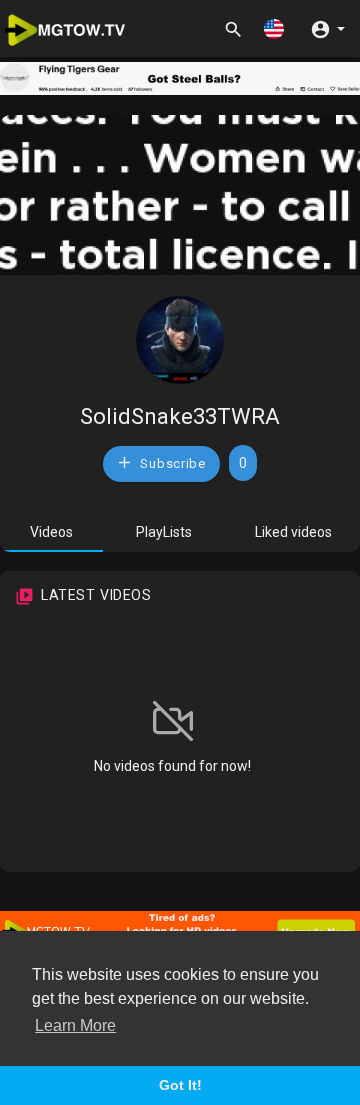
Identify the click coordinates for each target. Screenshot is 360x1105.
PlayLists (164, 532)
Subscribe (171, 463)
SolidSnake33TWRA (180, 416)
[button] (274, 28)
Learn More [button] (75, 1025)
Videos (51, 532)
